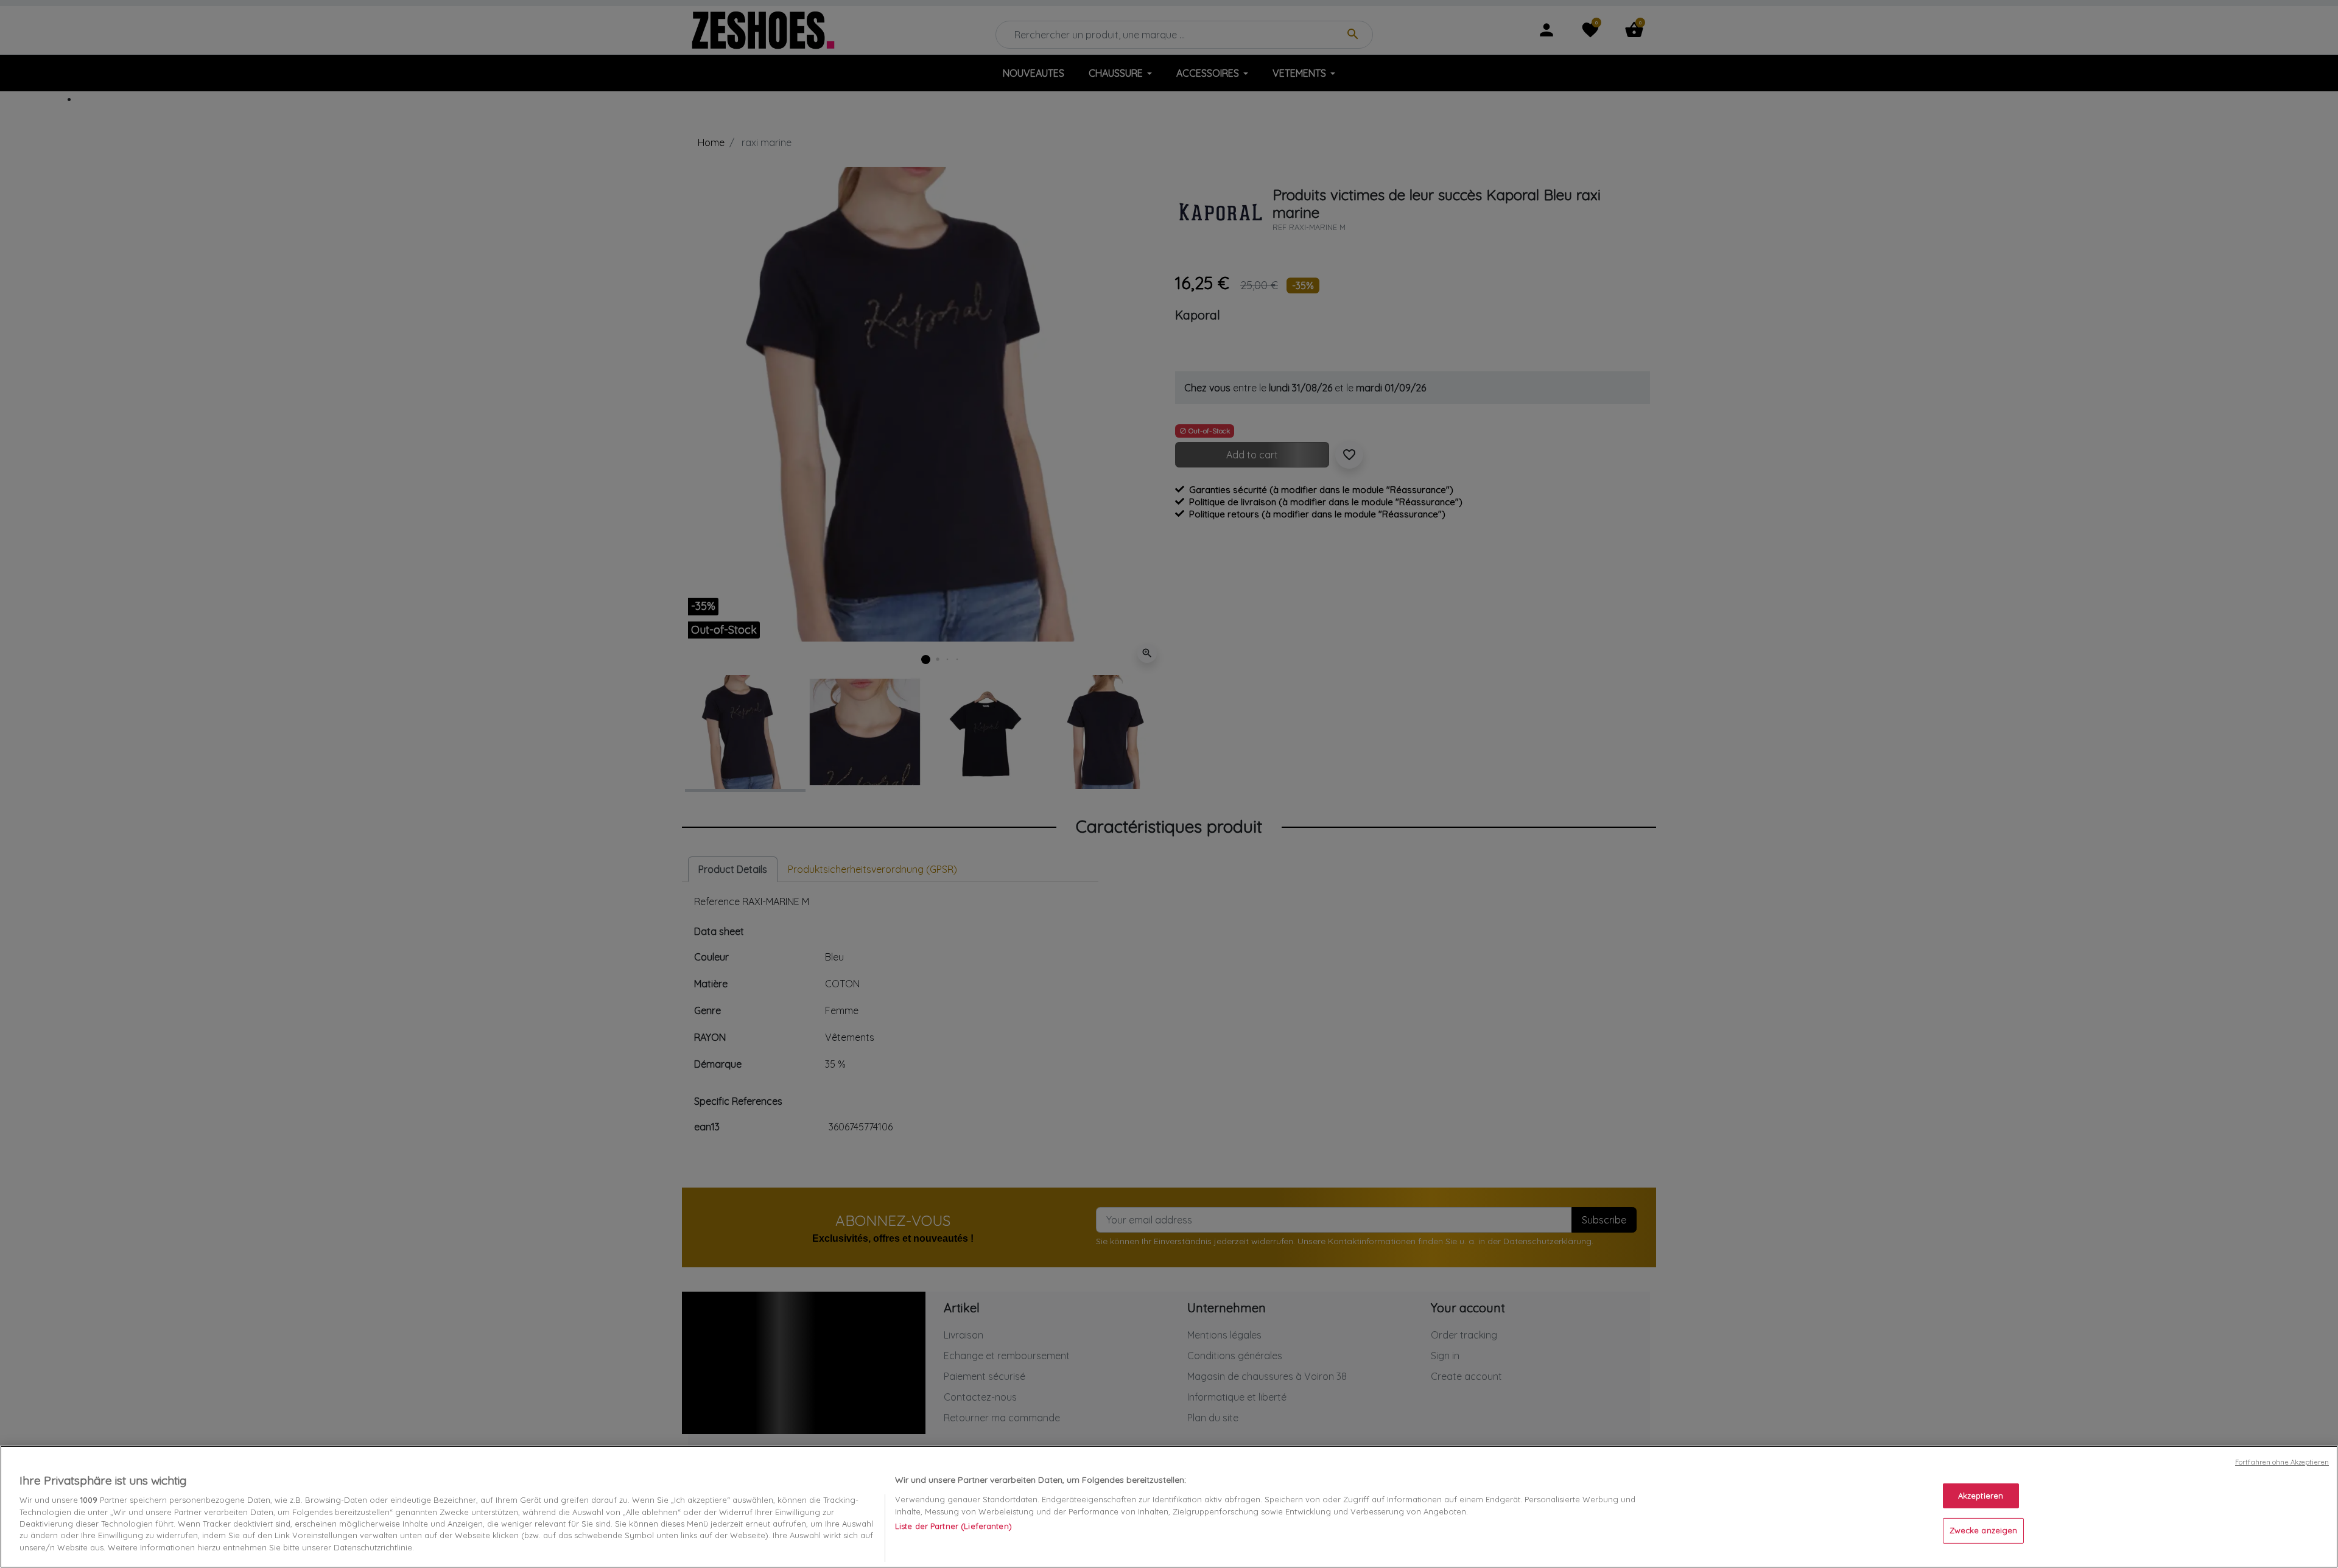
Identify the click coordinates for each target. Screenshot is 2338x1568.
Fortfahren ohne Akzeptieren (2282, 1462)
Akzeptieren (1981, 1496)
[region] (1169, 1507)
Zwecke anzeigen (1984, 1531)
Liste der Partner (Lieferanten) (953, 1526)
